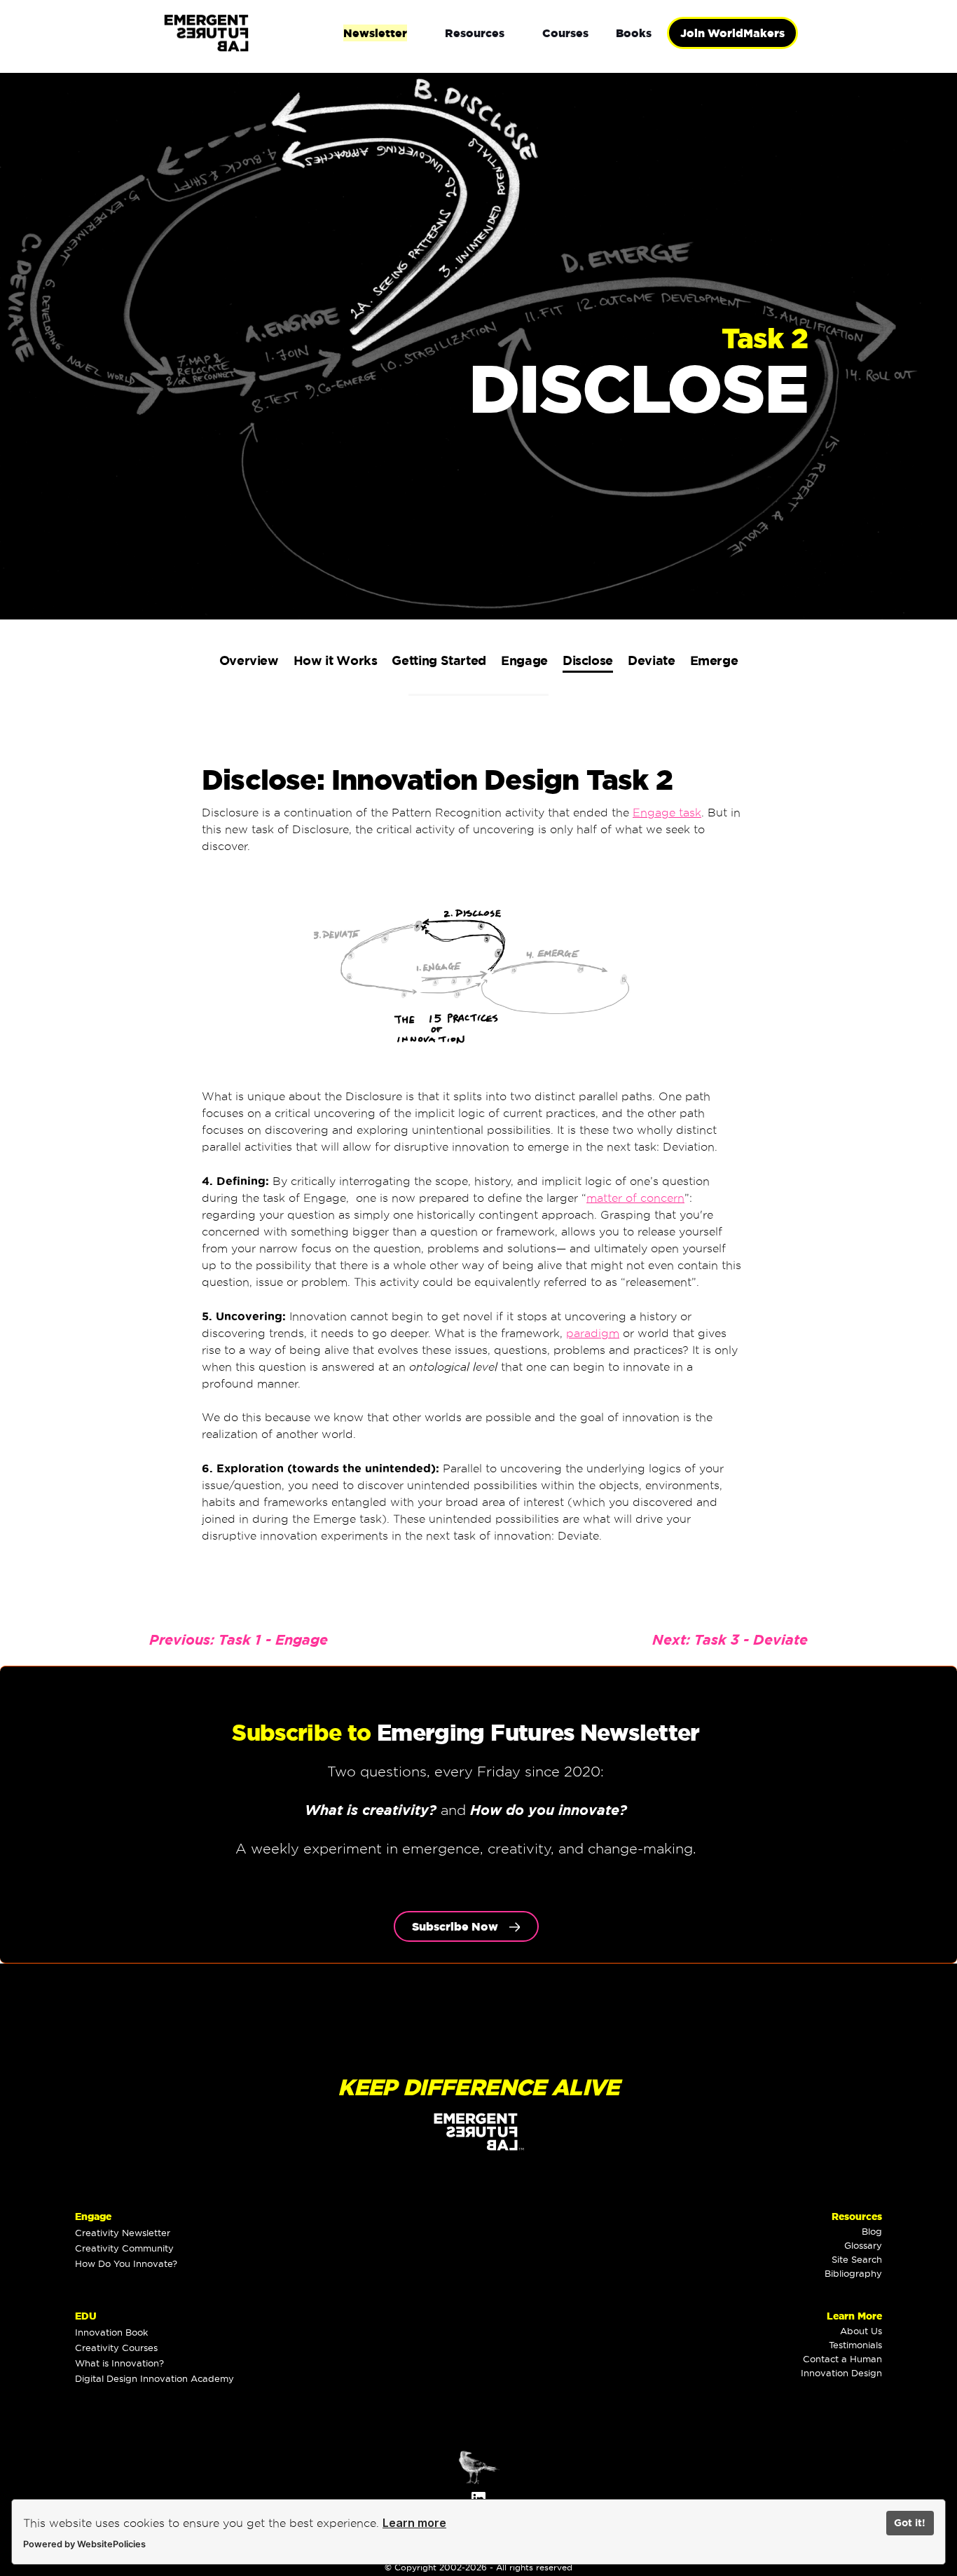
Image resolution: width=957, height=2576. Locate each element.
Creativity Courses (116, 2348)
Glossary (863, 2245)
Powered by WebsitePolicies (84, 2544)
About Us (861, 2331)
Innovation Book (111, 2332)
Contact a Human (842, 2359)
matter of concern (635, 1198)
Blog (872, 2231)
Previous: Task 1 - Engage (239, 1639)
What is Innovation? (119, 2363)
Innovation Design (841, 2373)
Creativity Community (124, 2248)
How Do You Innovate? (126, 2263)
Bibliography (853, 2273)
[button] (375, 33)
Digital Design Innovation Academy (154, 2378)
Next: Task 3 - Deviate (730, 1639)
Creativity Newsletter (123, 2233)
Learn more (414, 2523)
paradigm (593, 1333)
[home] (252, 33)
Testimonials (855, 2345)
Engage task (667, 813)
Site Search (857, 2259)
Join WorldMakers (732, 33)
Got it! (910, 2523)
